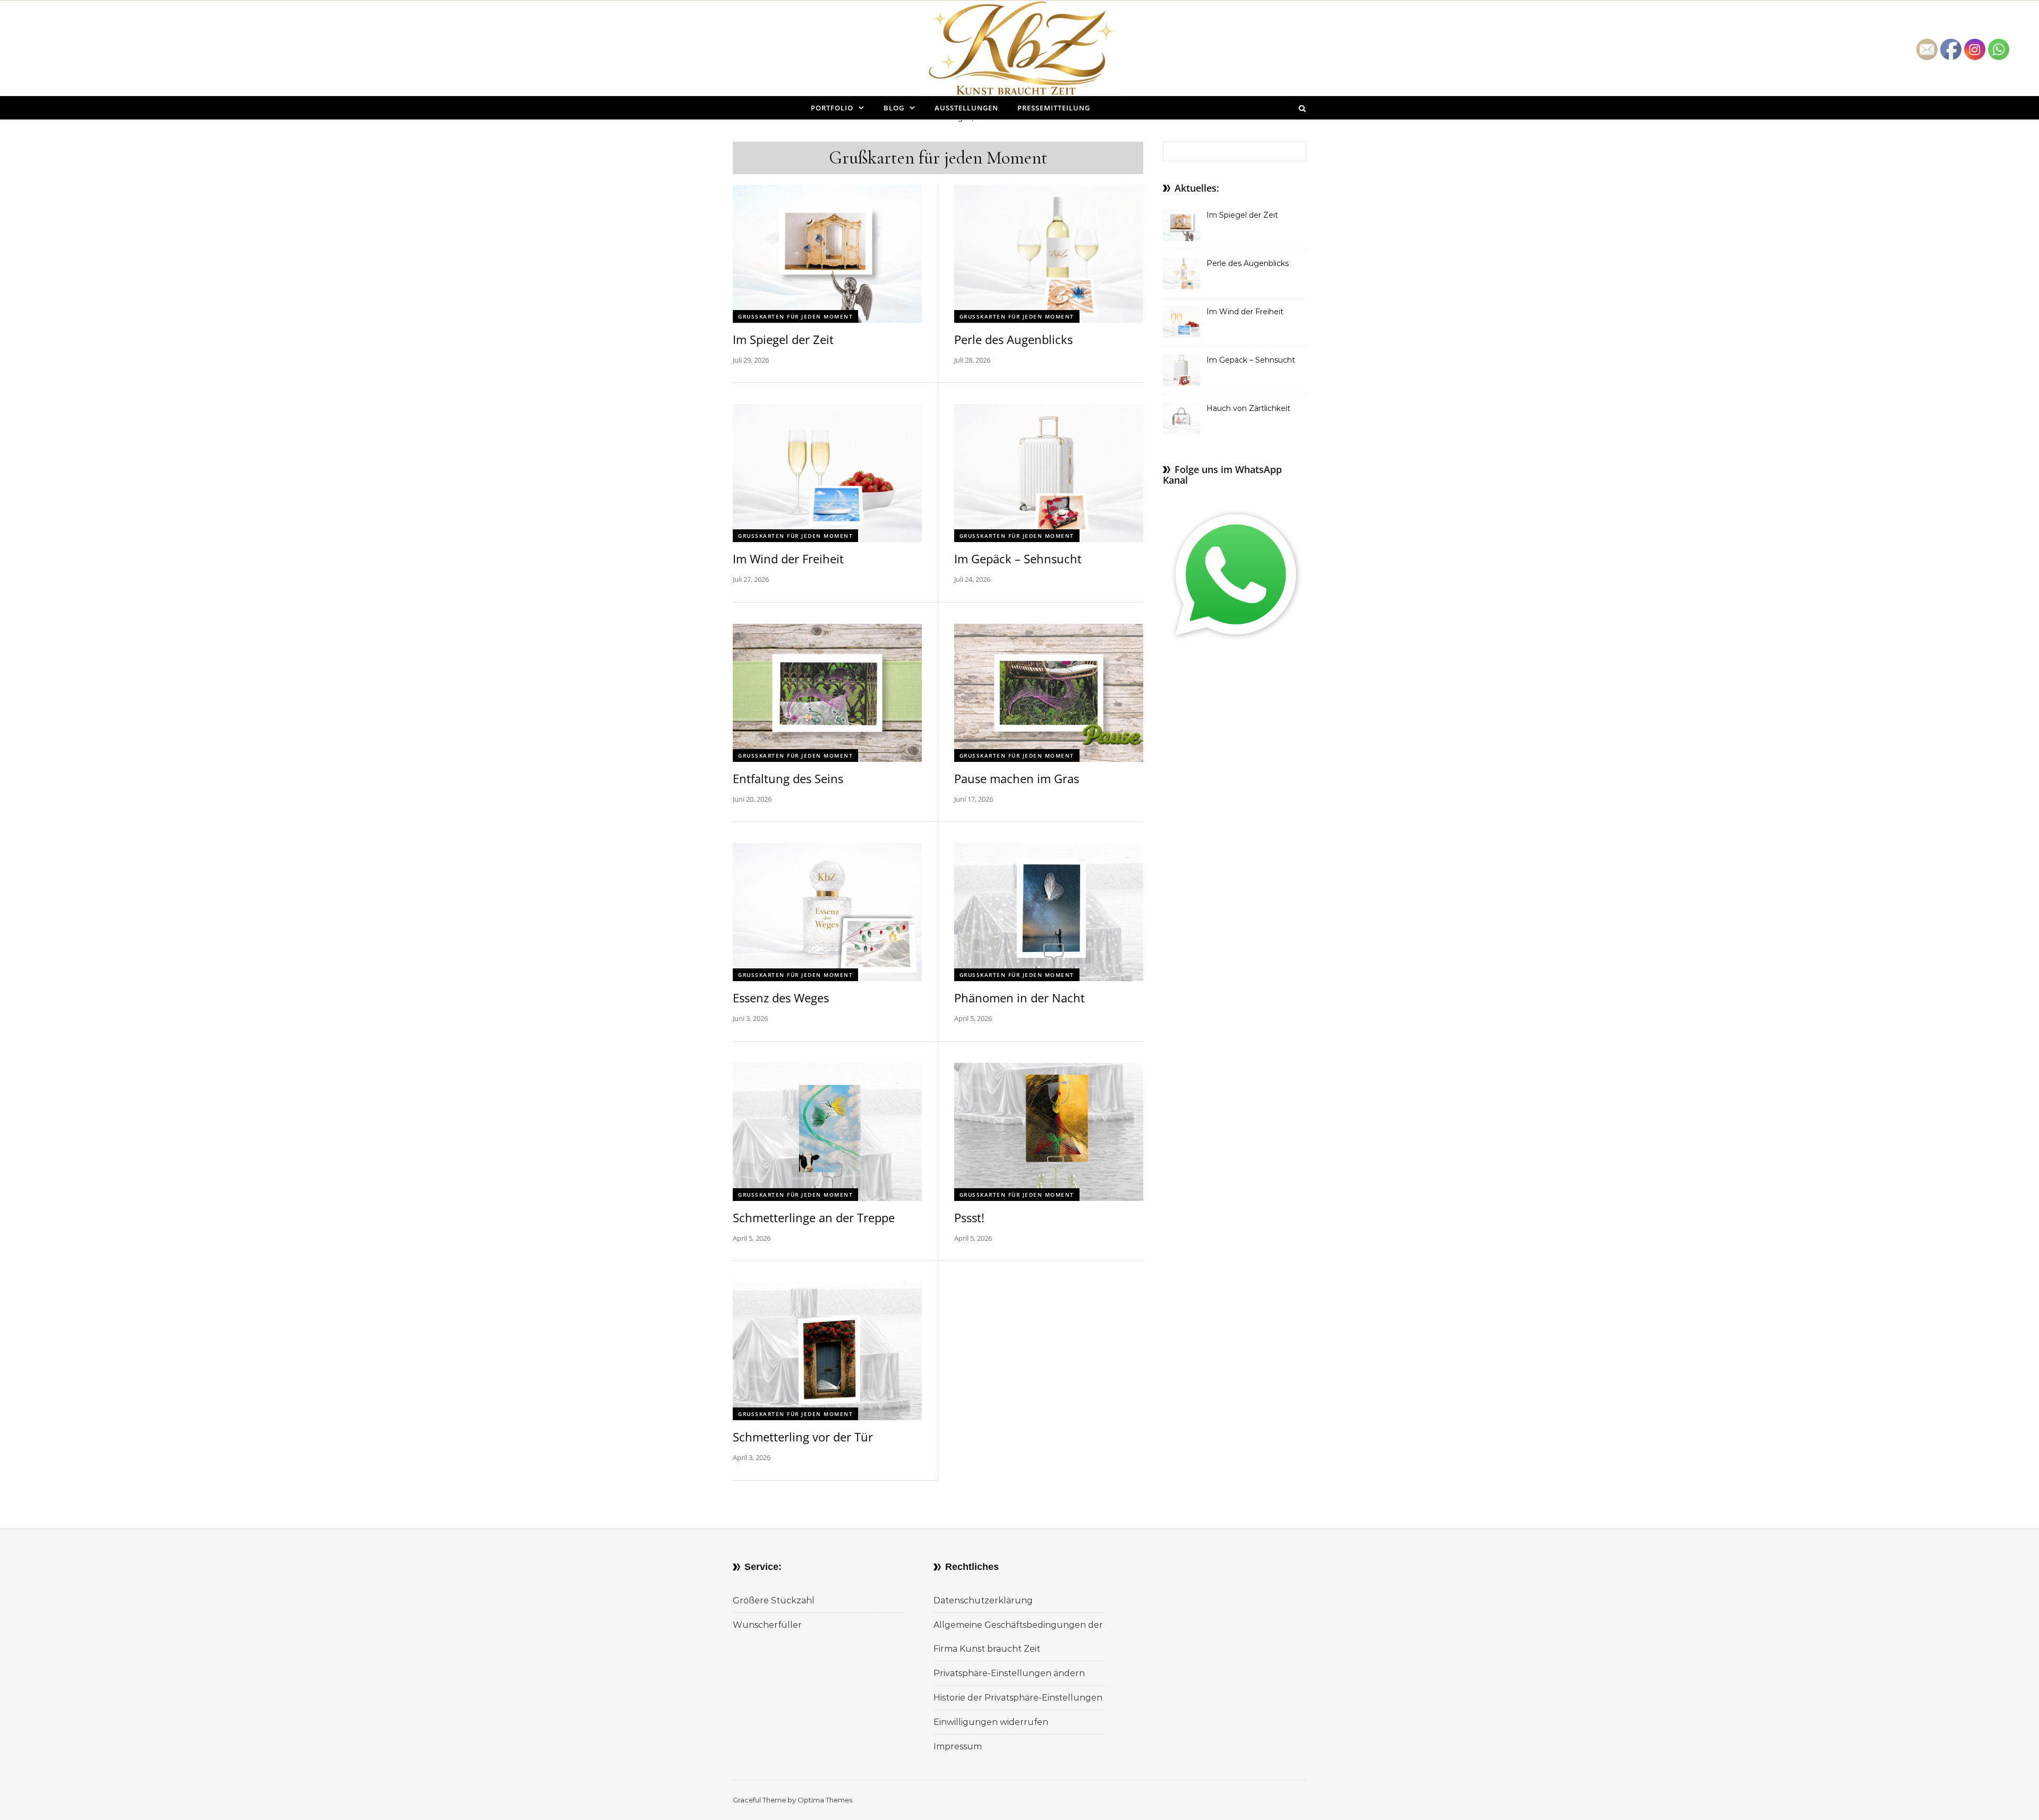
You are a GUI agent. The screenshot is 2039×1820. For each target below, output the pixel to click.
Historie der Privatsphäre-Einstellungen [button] (1018, 1698)
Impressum (958, 1746)
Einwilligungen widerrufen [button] (991, 1722)
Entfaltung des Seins (788, 778)
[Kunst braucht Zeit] (1020, 56)
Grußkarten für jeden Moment (795, 316)
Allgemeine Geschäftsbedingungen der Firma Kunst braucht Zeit (1018, 1637)
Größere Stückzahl (774, 1600)
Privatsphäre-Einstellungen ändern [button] (1009, 1673)
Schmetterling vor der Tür (803, 1437)
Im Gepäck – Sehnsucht (1018, 559)
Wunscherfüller (767, 1625)
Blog (894, 108)
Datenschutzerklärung (983, 1600)
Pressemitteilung (1054, 108)
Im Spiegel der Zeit (783, 339)
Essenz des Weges (781, 998)
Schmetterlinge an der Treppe (814, 1217)
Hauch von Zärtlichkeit (1248, 408)
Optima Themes (825, 1800)
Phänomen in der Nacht (1019, 998)
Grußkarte (757, 108)
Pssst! (969, 1217)
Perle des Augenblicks (1013, 339)
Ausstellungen (966, 108)
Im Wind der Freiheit (788, 559)
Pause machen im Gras (1017, 778)
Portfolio (832, 108)
